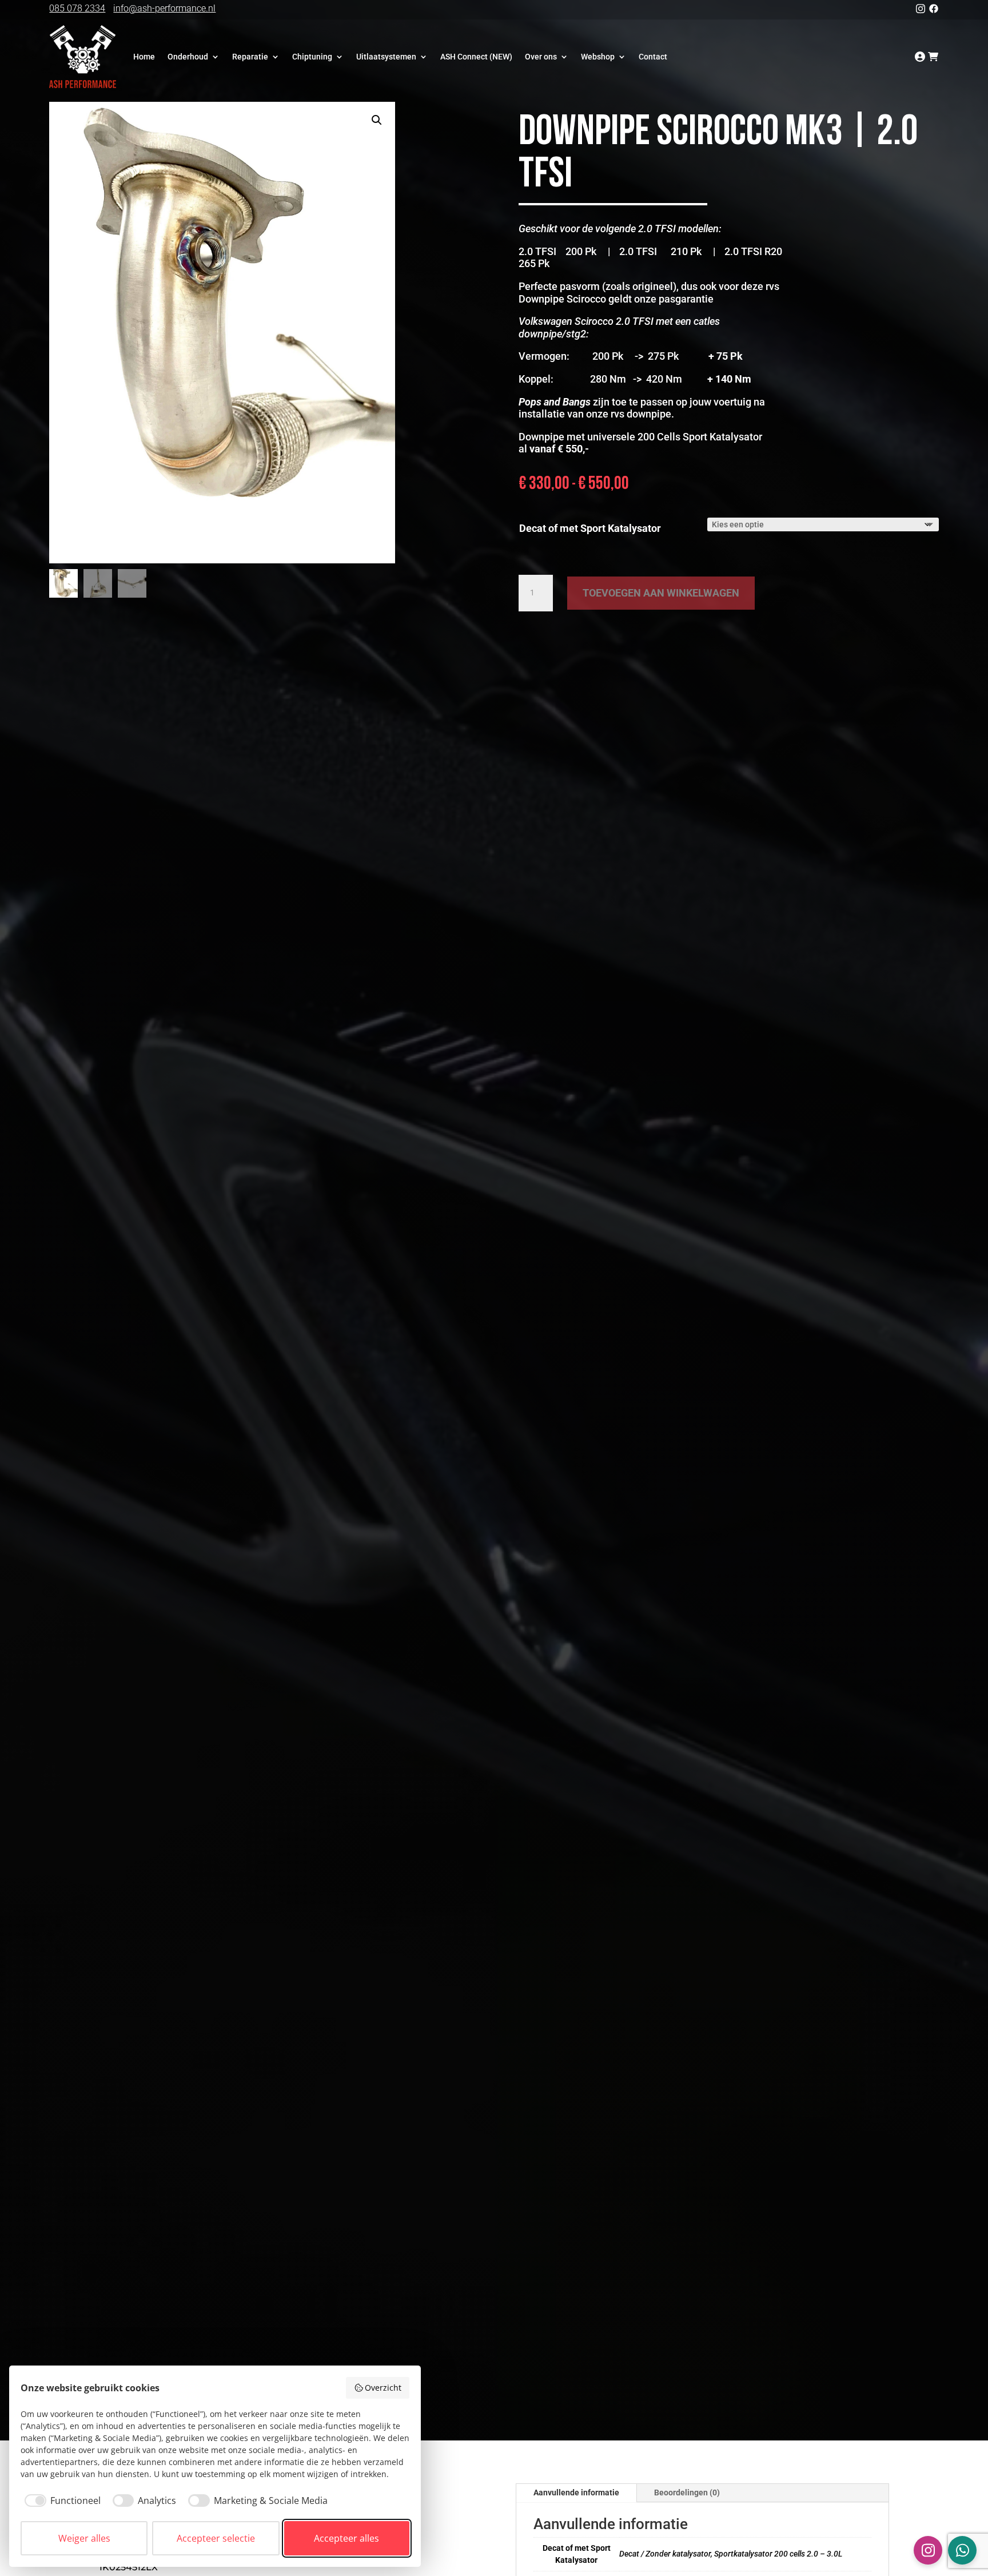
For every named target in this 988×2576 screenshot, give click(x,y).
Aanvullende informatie (576, 2492)
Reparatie (250, 57)
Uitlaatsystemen (386, 57)
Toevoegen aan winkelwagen (661, 593)
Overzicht (383, 2388)
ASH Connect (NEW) (476, 57)
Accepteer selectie (216, 2538)
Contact (653, 57)
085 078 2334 (77, 8)
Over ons (541, 57)
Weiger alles (84, 2538)
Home (144, 57)
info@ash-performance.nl (164, 8)
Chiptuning (312, 57)
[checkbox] (61, 2501)
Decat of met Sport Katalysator (590, 528)
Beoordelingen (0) (687, 2492)
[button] (377, 120)
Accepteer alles (346, 2538)
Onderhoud (188, 57)
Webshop (598, 57)
